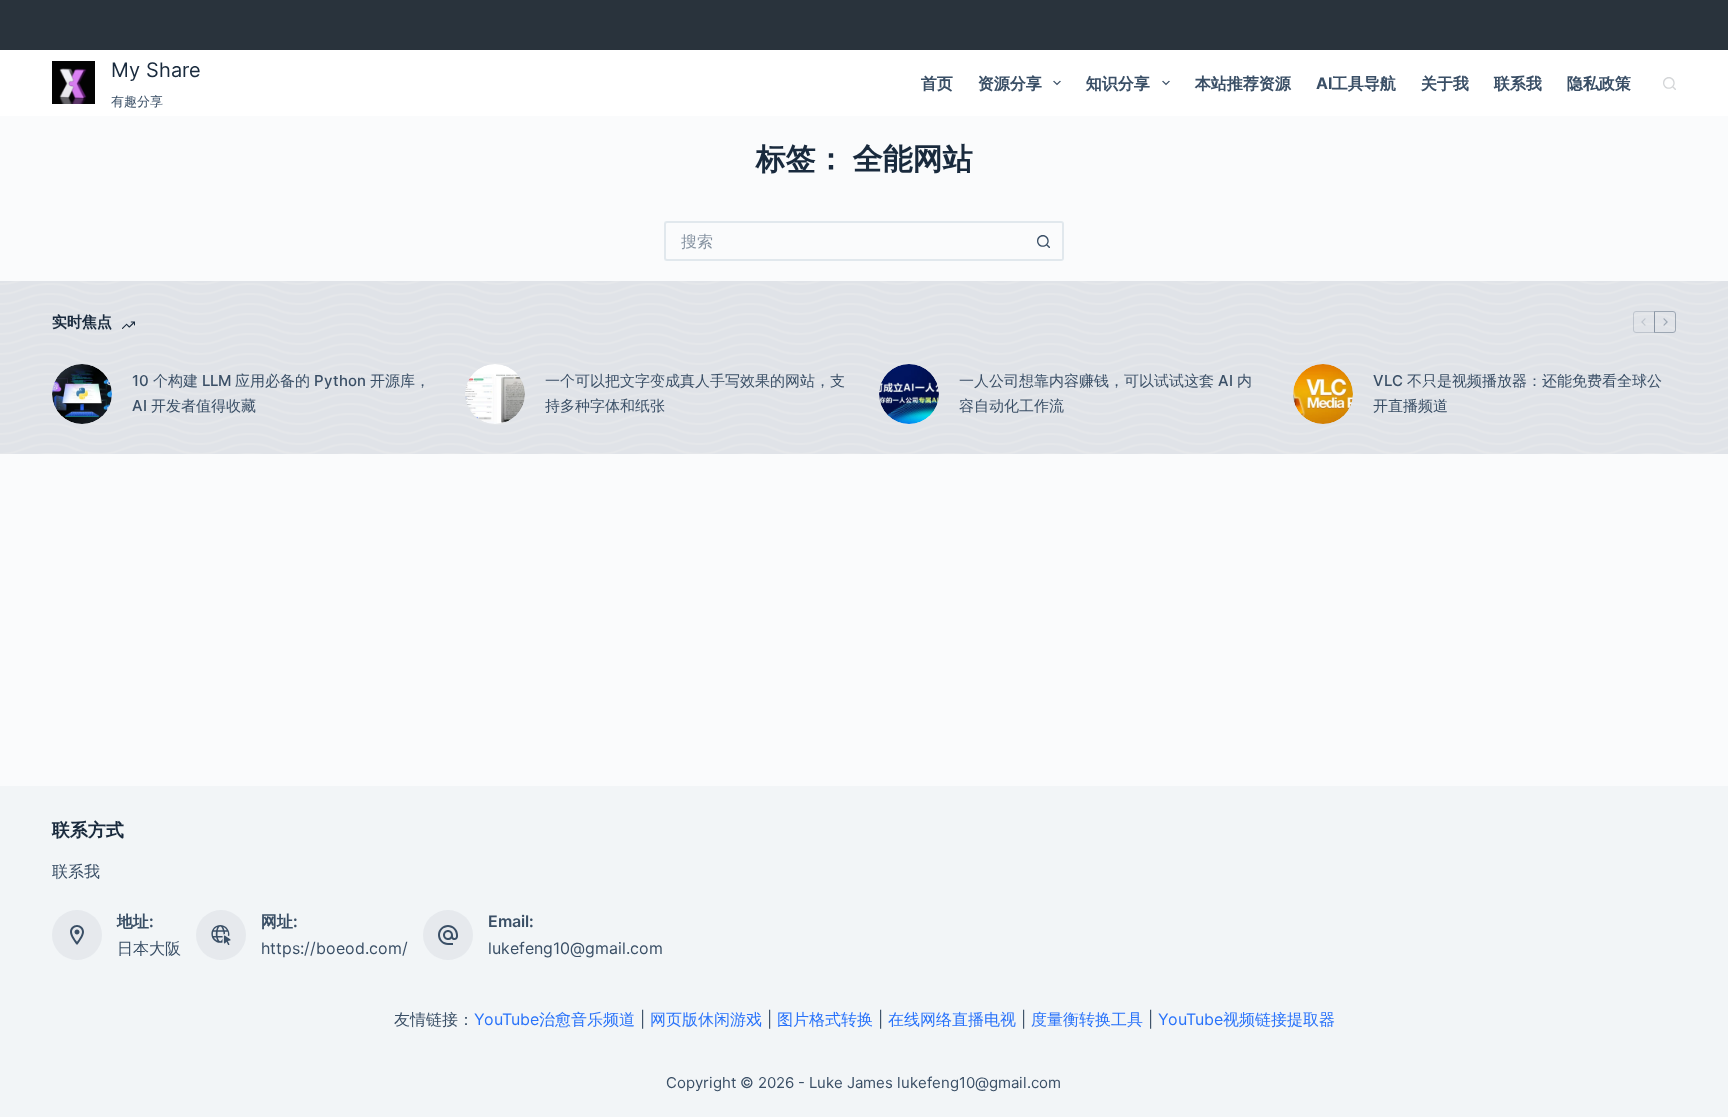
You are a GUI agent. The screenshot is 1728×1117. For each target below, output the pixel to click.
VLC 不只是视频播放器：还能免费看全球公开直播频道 (1517, 393)
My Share (156, 70)
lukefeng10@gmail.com (575, 948)
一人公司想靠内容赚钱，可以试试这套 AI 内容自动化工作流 (1105, 393)
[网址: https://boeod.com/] (221, 935)
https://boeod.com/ (334, 948)
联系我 (1518, 83)
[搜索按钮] (1044, 241)
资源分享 (1010, 83)
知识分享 (1118, 83)
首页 (937, 83)
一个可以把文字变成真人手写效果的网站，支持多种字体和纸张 (695, 393)
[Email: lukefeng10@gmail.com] (448, 935)
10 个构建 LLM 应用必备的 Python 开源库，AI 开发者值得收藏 (281, 393)
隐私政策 (1599, 83)
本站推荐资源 (1243, 83)
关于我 (1445, 83)
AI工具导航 (1356, 83)
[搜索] (1669, 83)
